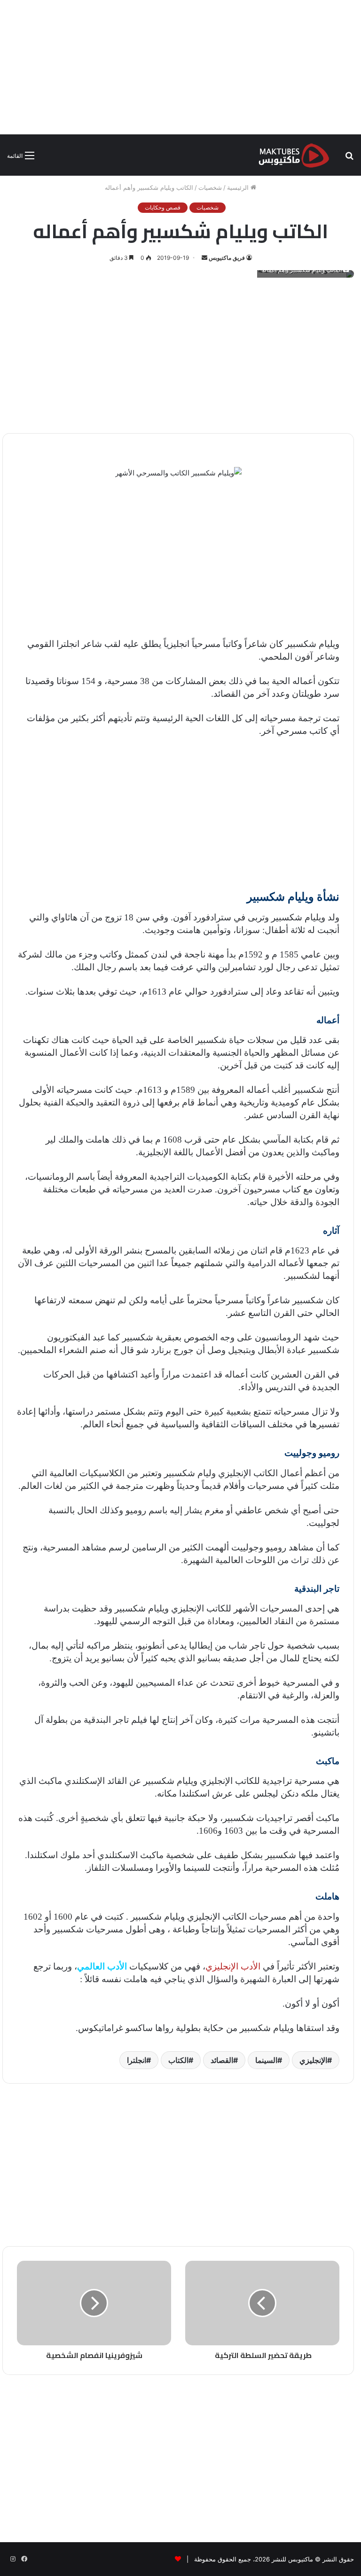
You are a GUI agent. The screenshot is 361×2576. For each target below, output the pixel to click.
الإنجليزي (313, 2060)
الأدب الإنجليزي (233, 1966)
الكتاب (178, 2060)
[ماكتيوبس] (294, 155)
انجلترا (137, 2060)
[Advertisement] (180, 66)
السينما (266, 2060)
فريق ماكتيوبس (227, 258)
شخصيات (210, 187)
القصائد (222, 2060)
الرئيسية (239, 187)
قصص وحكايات (163, 207)
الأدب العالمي (102, 1966)
